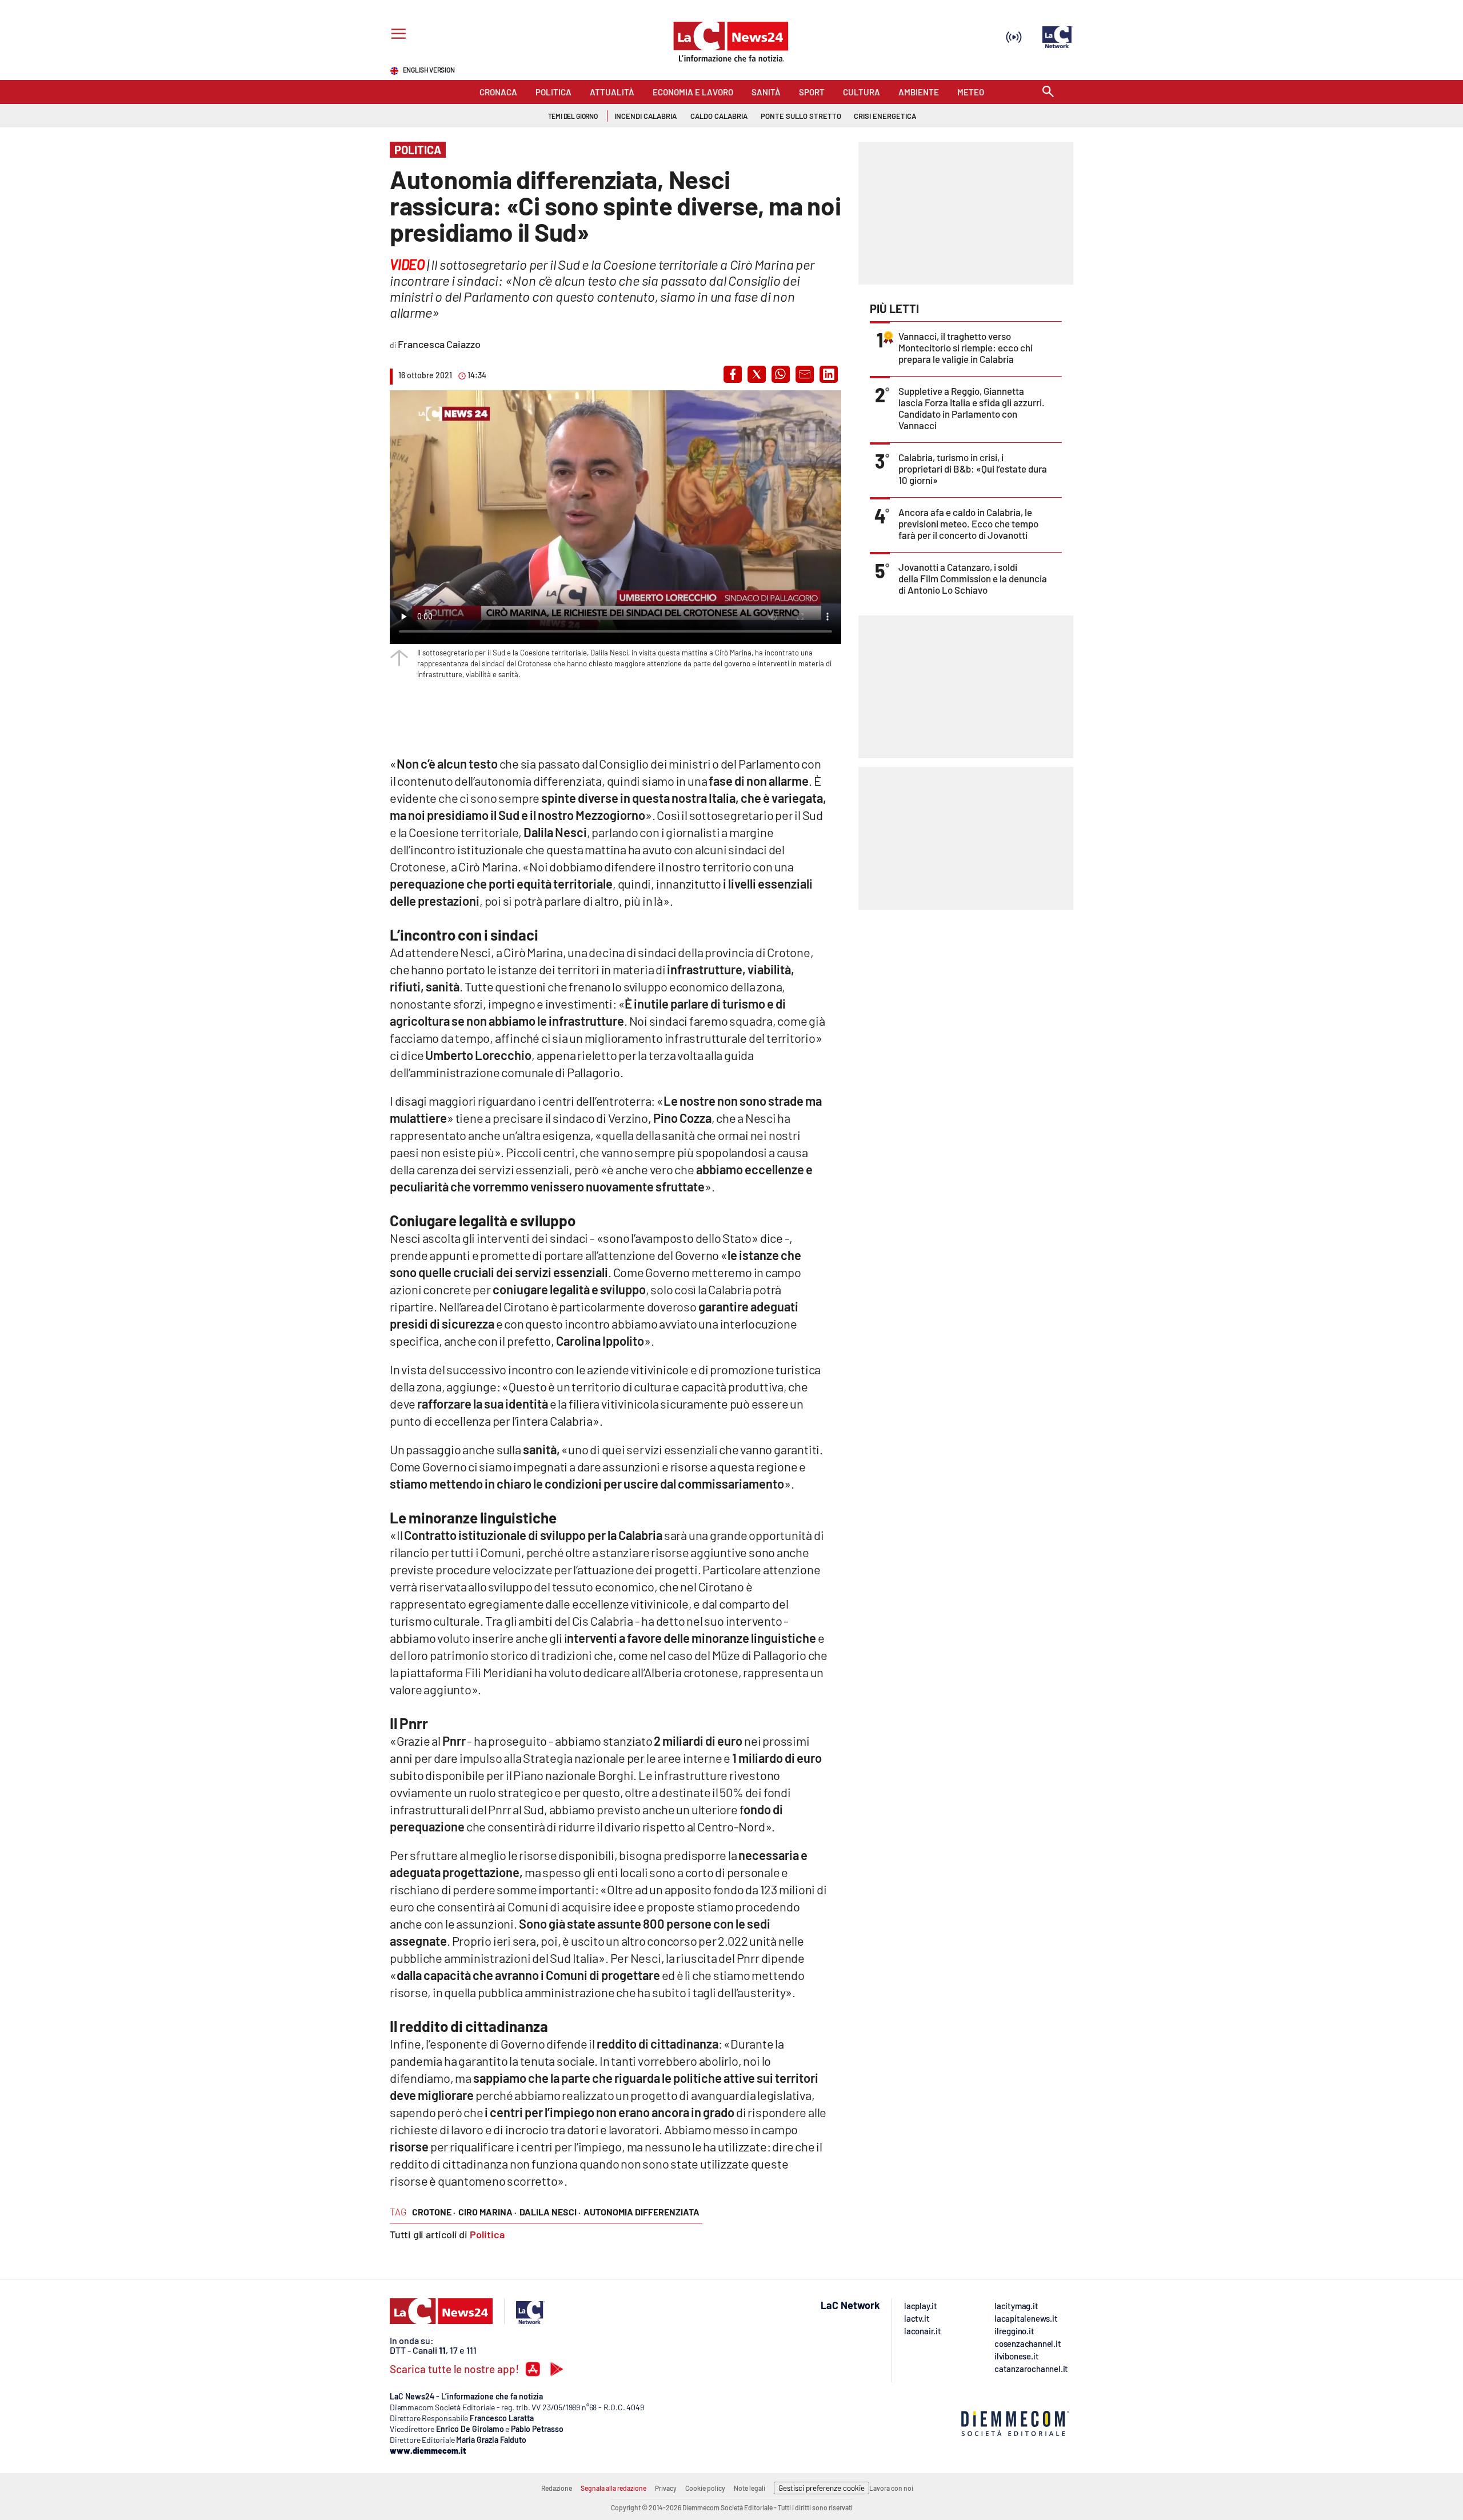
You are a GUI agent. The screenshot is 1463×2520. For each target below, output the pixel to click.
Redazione (557, 2488)
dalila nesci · (550, 2212)
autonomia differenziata (641, 2212)
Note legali (750, 2488)
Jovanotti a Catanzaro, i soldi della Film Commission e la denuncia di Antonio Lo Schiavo (973, 578)
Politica (487, 2234)
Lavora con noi (891, 2488)
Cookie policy (705, 2488)
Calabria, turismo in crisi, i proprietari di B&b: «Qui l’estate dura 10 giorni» (973, 469)
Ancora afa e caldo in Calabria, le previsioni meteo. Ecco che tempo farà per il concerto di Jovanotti (968, 523)
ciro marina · (487, 2212)
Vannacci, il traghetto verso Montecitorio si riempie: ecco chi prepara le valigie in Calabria (966, 347)
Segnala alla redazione (613, 2488)
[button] (733, 374)
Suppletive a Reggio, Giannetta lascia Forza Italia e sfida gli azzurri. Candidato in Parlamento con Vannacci (972, 408)
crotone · (434, 2212)
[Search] (1048, 92)
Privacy (666, 2488)
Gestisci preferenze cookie (822, 2488)
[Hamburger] (396, 35)
